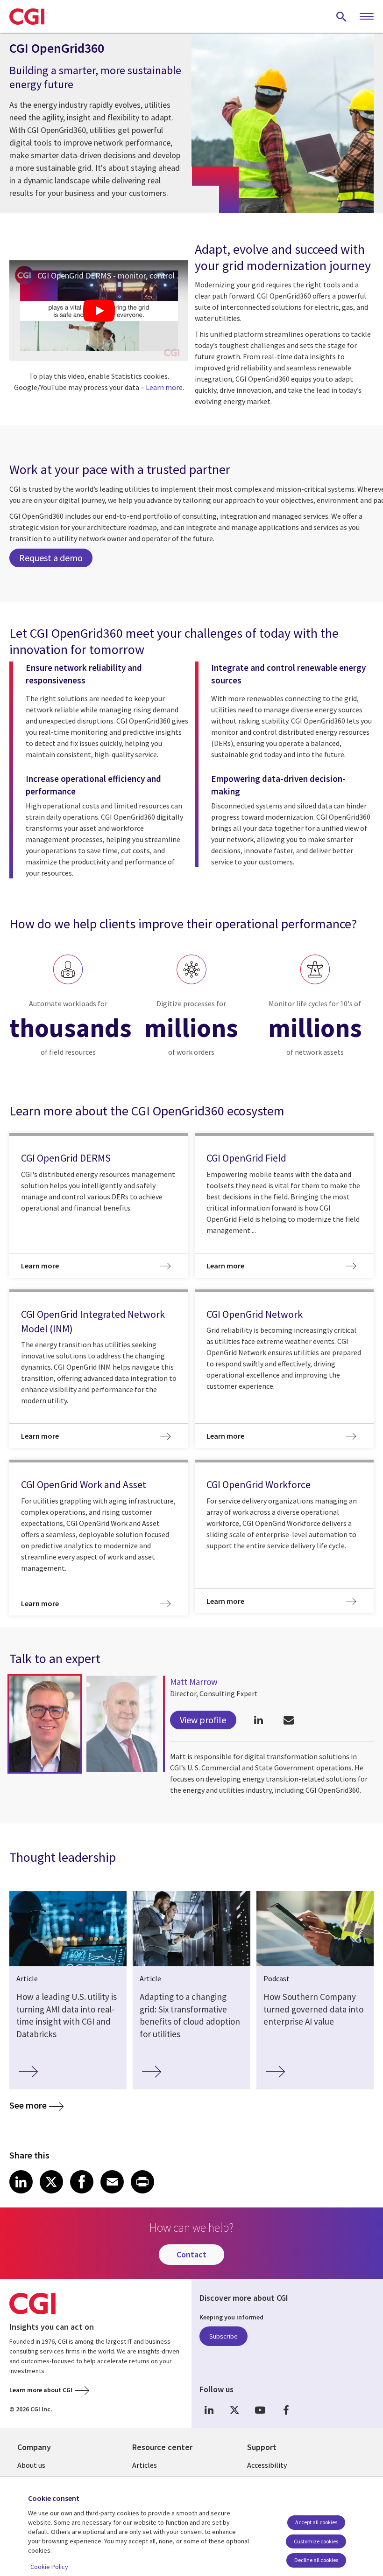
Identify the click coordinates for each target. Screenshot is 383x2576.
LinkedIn (209, 2410)
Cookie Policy (49, 2567)
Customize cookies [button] (316, 2541)
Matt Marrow (194, 1682)
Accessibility (267, 2465)
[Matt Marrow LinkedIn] (259, 1720)
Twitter (234, 2410)
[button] (45, 1724)
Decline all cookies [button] (316, 2560)
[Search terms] (341, 16)
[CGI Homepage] (27, 16)
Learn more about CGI (41, 2390)
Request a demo (51, 558)
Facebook (286, 2410)
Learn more (164, 387)
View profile (203, 1720)
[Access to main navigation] (367, 17)
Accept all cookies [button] (316, 2522)
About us (31, 2465)
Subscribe (223, 2336)
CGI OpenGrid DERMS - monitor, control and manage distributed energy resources (113, 275)
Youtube (260, 2410)
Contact (191, 2254)
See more (28, 2105)
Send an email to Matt (289, 1720)
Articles (145, 2465)
